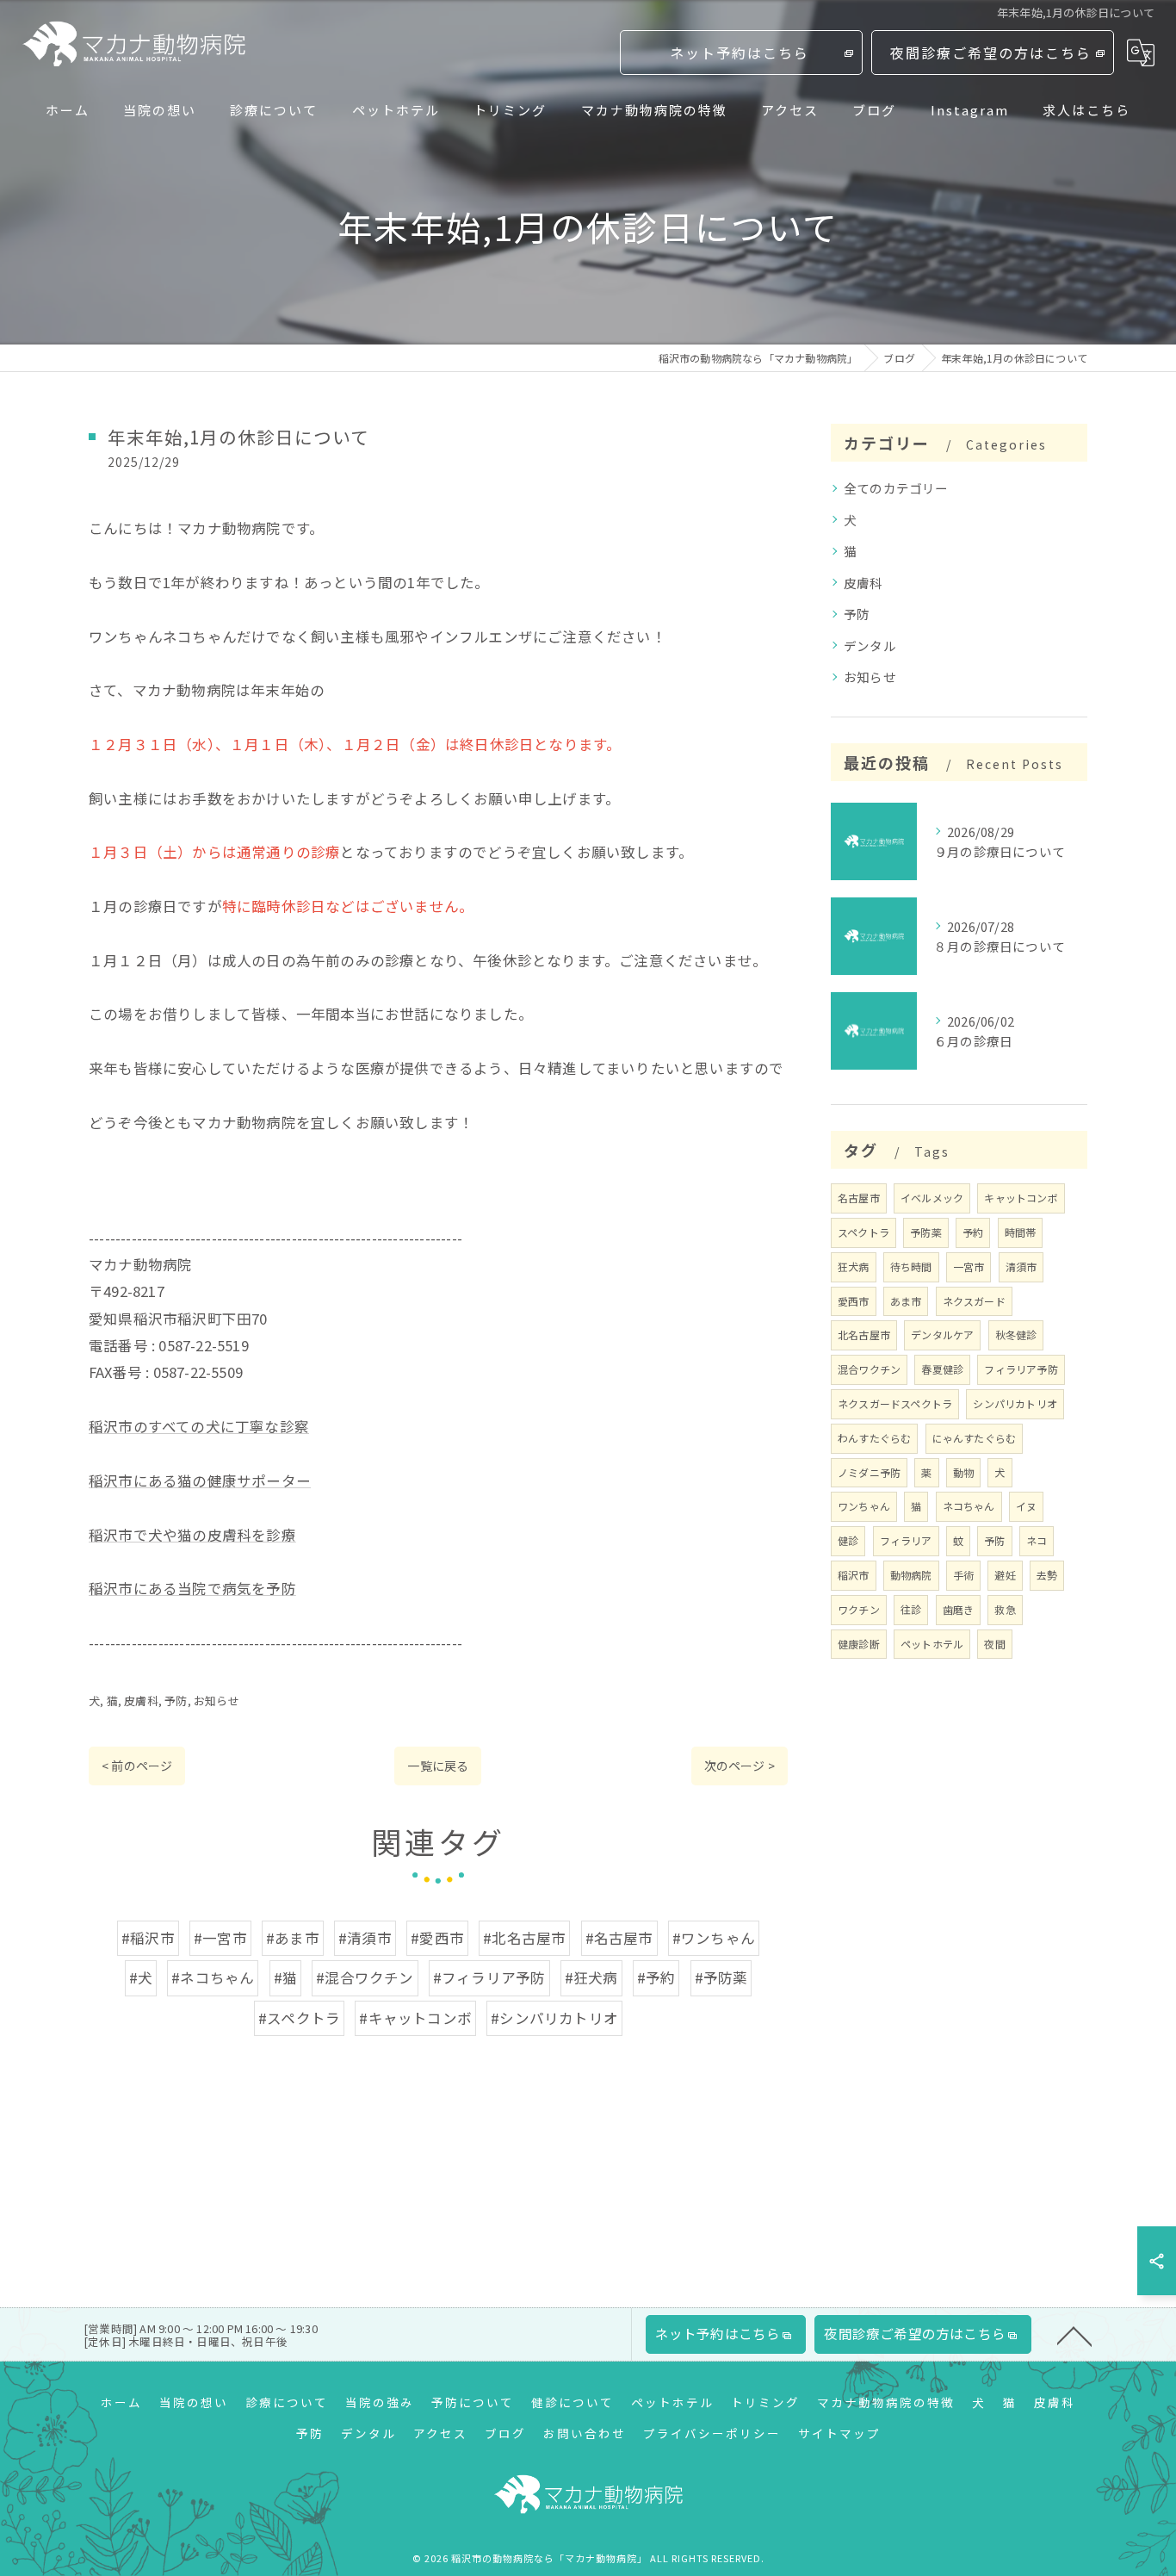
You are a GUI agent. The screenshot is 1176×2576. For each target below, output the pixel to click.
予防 (176, 1701)
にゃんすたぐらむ (975, 1438)
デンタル (870, 646)
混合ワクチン (869, 1369)
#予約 (656, 1977)
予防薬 (926, 1232)
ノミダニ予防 (869, 1472)
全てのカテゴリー (896, 488)
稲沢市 (854, 1575)
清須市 (1021, 1266)
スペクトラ (863, 1232)
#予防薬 (721, 1977)
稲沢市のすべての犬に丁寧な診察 (199, 1426)
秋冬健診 (1016, 1335)
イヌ (1026, 1506)
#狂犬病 (591, 1977)
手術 (963, 1575)
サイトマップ (839, 2433)
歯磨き (959, 1609)
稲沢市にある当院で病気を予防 (192, 1588)
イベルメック (932, 1198)
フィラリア (906, 1540)
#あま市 (293, 1938)
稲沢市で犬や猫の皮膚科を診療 (192, 1535)
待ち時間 (911, 1266)
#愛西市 (437, 1938)
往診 (911, 1609)
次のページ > (740, 1766)
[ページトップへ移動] (1074, 2335)
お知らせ (217, 1701)
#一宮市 (220, 1938)
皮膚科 (141, 1701)
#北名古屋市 (524, 1938)
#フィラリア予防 (489, 1977)
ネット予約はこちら (740, 53)
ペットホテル (932, 1644)
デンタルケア (942, 1335)
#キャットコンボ (415, 2018)
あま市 (906, 1301)
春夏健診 (942, 1369)
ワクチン (859, 1609)
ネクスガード (974, 1301)
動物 (963, 1472)
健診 (848, 1540)
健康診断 (859, 1644)
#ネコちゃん (213, 1977)
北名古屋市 (864, 1335)
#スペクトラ (299, 2018)
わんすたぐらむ (874, 1438)
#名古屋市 (619, 1938)
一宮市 (969, 1266)
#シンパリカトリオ (554, 2018)
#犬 (141, 1977)
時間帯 (1021, 1232)
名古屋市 (859, 1198)
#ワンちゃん (714, 1938)
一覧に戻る (438, 1766)
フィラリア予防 (1021, 1369)
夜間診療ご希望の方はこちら (991, 53)
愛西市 (854, 1301)
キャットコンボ (1021, 1198)
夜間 (994, 1644)
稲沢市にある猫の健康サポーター (200, 1480)
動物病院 (911, 1575)
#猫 (285, 1977)
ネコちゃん (969, 1506)
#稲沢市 (148, 1938)
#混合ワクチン (365, 1977)
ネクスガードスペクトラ (895, 1403)
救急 (1005, 1609)
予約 (973, 1232)
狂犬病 (854, 1266)
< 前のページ (137, 1766)
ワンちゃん (864, 1506)
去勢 (1047, 1575)
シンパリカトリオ (1015, 1403)
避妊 (1005, 1575)
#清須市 (365, 1938)
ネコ (1037, 1540)
